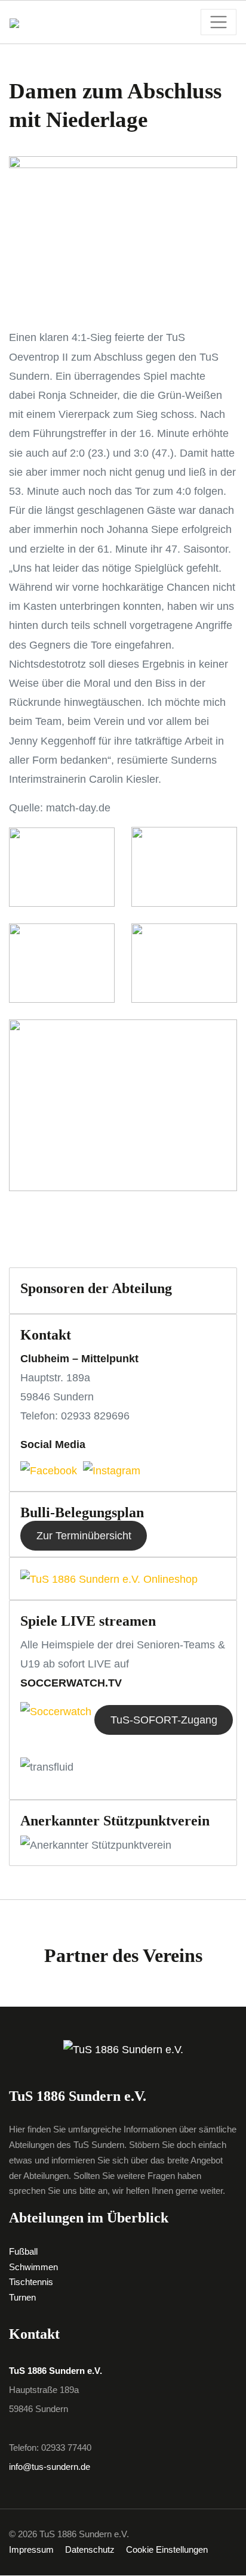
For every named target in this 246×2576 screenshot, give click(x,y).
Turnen (22, 2298)
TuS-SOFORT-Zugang (164, 1720)
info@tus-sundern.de (50, 2467)
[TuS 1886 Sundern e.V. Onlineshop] (109, 1578)
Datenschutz (90, 2550)
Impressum (31, 2550)
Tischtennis (31, 2282)
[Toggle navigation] (219, 22)
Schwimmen (33, 2267)
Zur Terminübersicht (84, 1536)
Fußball (23, 2252)
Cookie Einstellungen (167, 2550)
